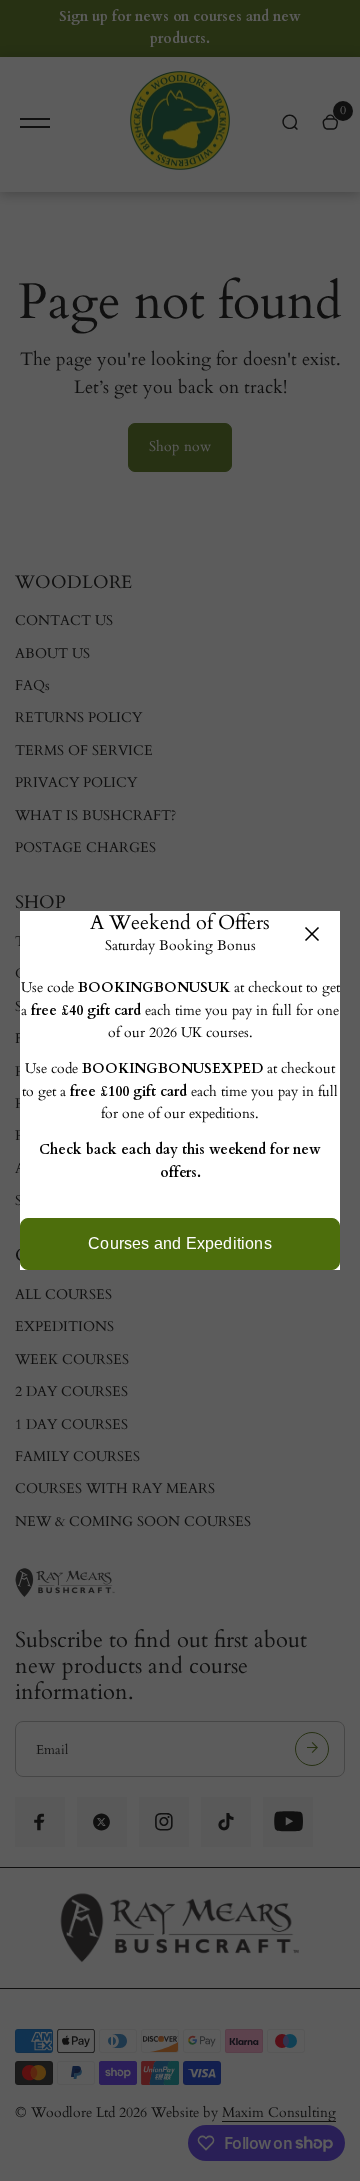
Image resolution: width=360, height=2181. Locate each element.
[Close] (312, 934)
